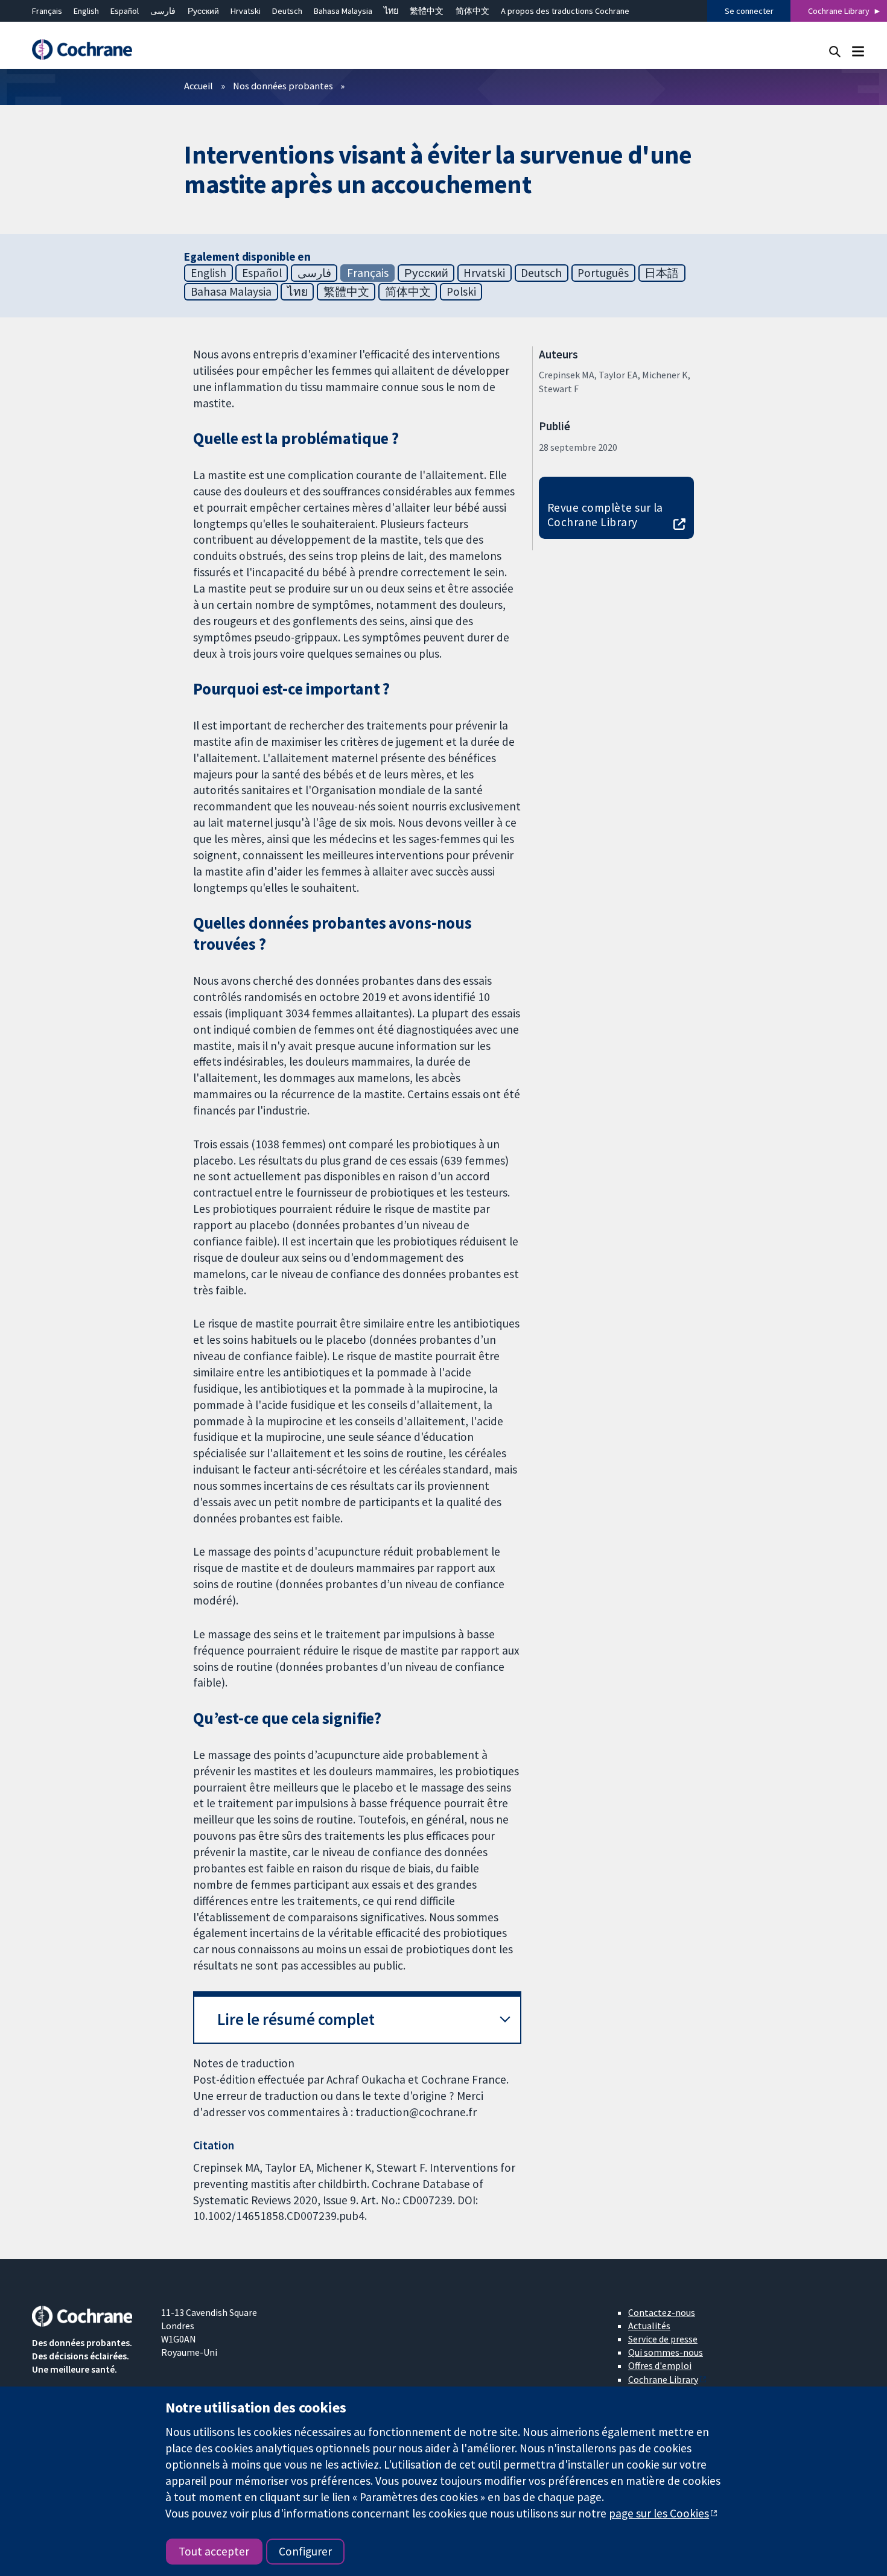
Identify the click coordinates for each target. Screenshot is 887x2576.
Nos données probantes (283, 86)
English (86, 11)
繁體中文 (427, 11)
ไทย (391, 11)
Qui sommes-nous (666, 2352)
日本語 (662, 273)
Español (125, 11)
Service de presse (663, 2339)
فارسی (163, 11)
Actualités (649, 2326)
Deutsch (287, 11)
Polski (461, 291)
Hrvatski (246, 11)
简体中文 (472, 11)
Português (603, 273)
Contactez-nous (662, 2312)
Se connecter (749, 11)
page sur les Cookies (659, 2513)
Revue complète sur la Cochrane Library (605, 515)
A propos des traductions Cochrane (565, 11)
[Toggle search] (835, 51)
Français (47, 11)
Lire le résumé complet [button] (296, 2019)
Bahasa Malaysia (343, 11)
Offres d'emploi (660, 2365)
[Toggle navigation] (858, 51)
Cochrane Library (839, 11)
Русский (203, 11)
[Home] (88, 50)
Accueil (199, 86)
